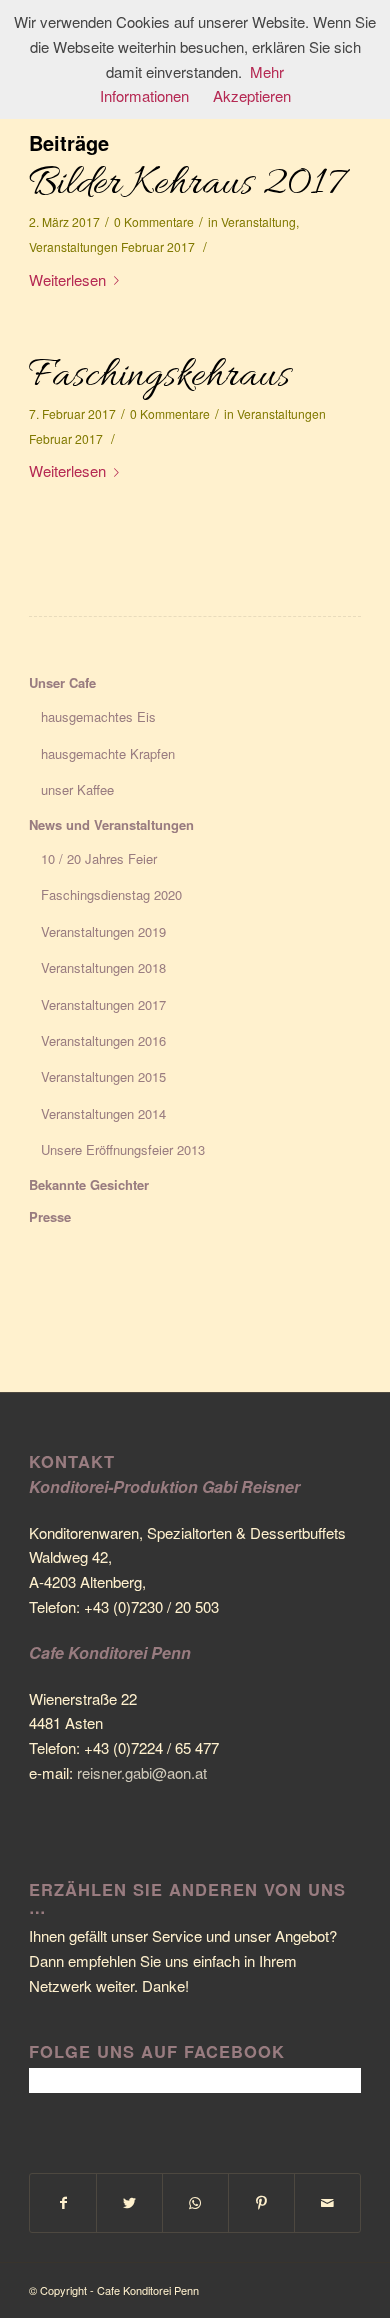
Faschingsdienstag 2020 (111, 894)
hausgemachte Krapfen (108, 753)
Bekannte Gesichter (89, 1184)
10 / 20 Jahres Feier (99, 858)
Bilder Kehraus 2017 (186, 184)
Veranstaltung (258, 221)
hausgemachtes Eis (98, 716)
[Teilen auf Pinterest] (261, 2203)
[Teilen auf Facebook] (63, 2203)
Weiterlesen (67, 279)
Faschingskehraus (159, 376)
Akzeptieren (252, 95)
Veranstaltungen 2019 (103, 931)
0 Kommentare (154, 221)
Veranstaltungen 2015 (103, 1076)
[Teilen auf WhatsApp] (195, 2203)
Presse (50, 1216)
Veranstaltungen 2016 (103, 1040)
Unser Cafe (62, 682)
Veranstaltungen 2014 (103, 1113)
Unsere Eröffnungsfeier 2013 (123, 1149)
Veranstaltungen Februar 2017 (112, 246)
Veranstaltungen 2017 (103, 1004)
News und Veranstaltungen (111, 824)
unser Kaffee (77, 789)
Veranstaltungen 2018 (103, 967)
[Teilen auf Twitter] (129, 2203)
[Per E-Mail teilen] (327, 2203)
